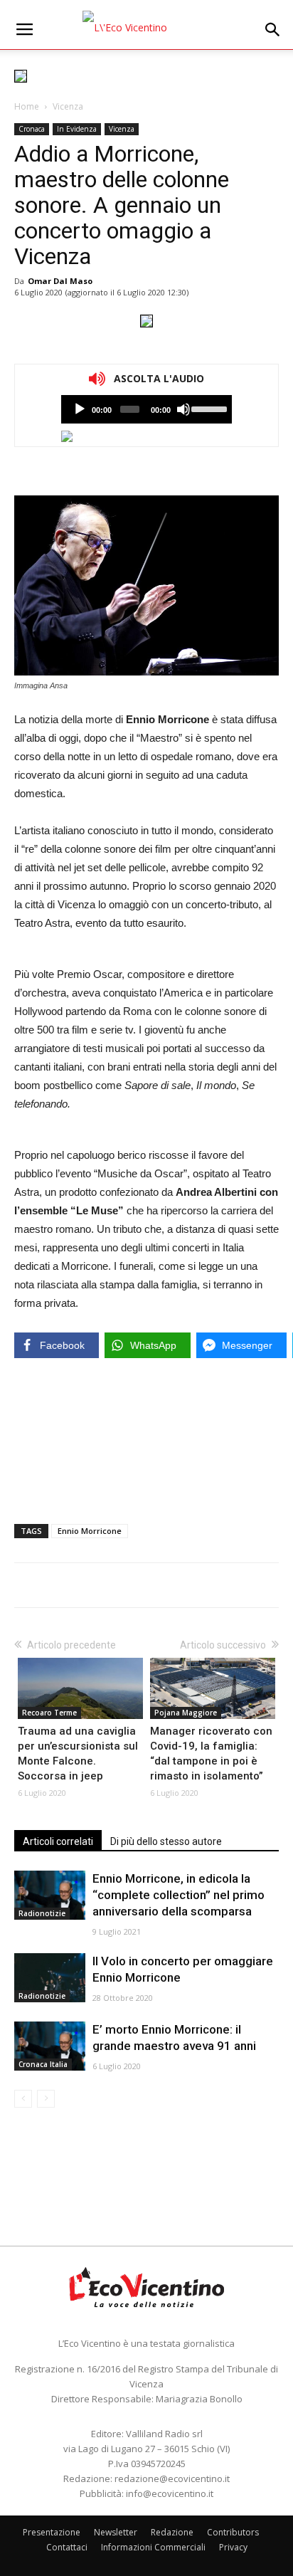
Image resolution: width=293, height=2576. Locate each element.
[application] (146, 409)
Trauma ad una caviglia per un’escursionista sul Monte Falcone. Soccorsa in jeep (78, 1754)
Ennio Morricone (90, 1531)
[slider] (208, 408)
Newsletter (116, 2532)
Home (27, 106)
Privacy (233, 2547)
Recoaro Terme (49, 1713)
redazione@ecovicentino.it (172, 2478)
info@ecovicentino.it (170, 2493)
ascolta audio (80, 409)
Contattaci (67, 2547)
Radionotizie (42, 1913)
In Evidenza (77, 129)
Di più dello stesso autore (166, 1841)
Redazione (172, 2532)
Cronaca (32, 129)
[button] (273, 30)
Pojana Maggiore (186, 1713)
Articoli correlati (58, 1841)
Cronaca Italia (43, 2064)
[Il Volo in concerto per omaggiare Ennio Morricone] (50, 1978)
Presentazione (52, 2532)
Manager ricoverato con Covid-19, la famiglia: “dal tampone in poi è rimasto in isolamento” (211, 1754)
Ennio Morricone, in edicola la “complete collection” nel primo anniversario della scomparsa (179, 1895)
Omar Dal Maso (60, 281)
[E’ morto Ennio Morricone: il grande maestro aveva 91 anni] (50, 2046)
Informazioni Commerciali (153, 2547)
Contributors (233, 2532)
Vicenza (68, 106)
